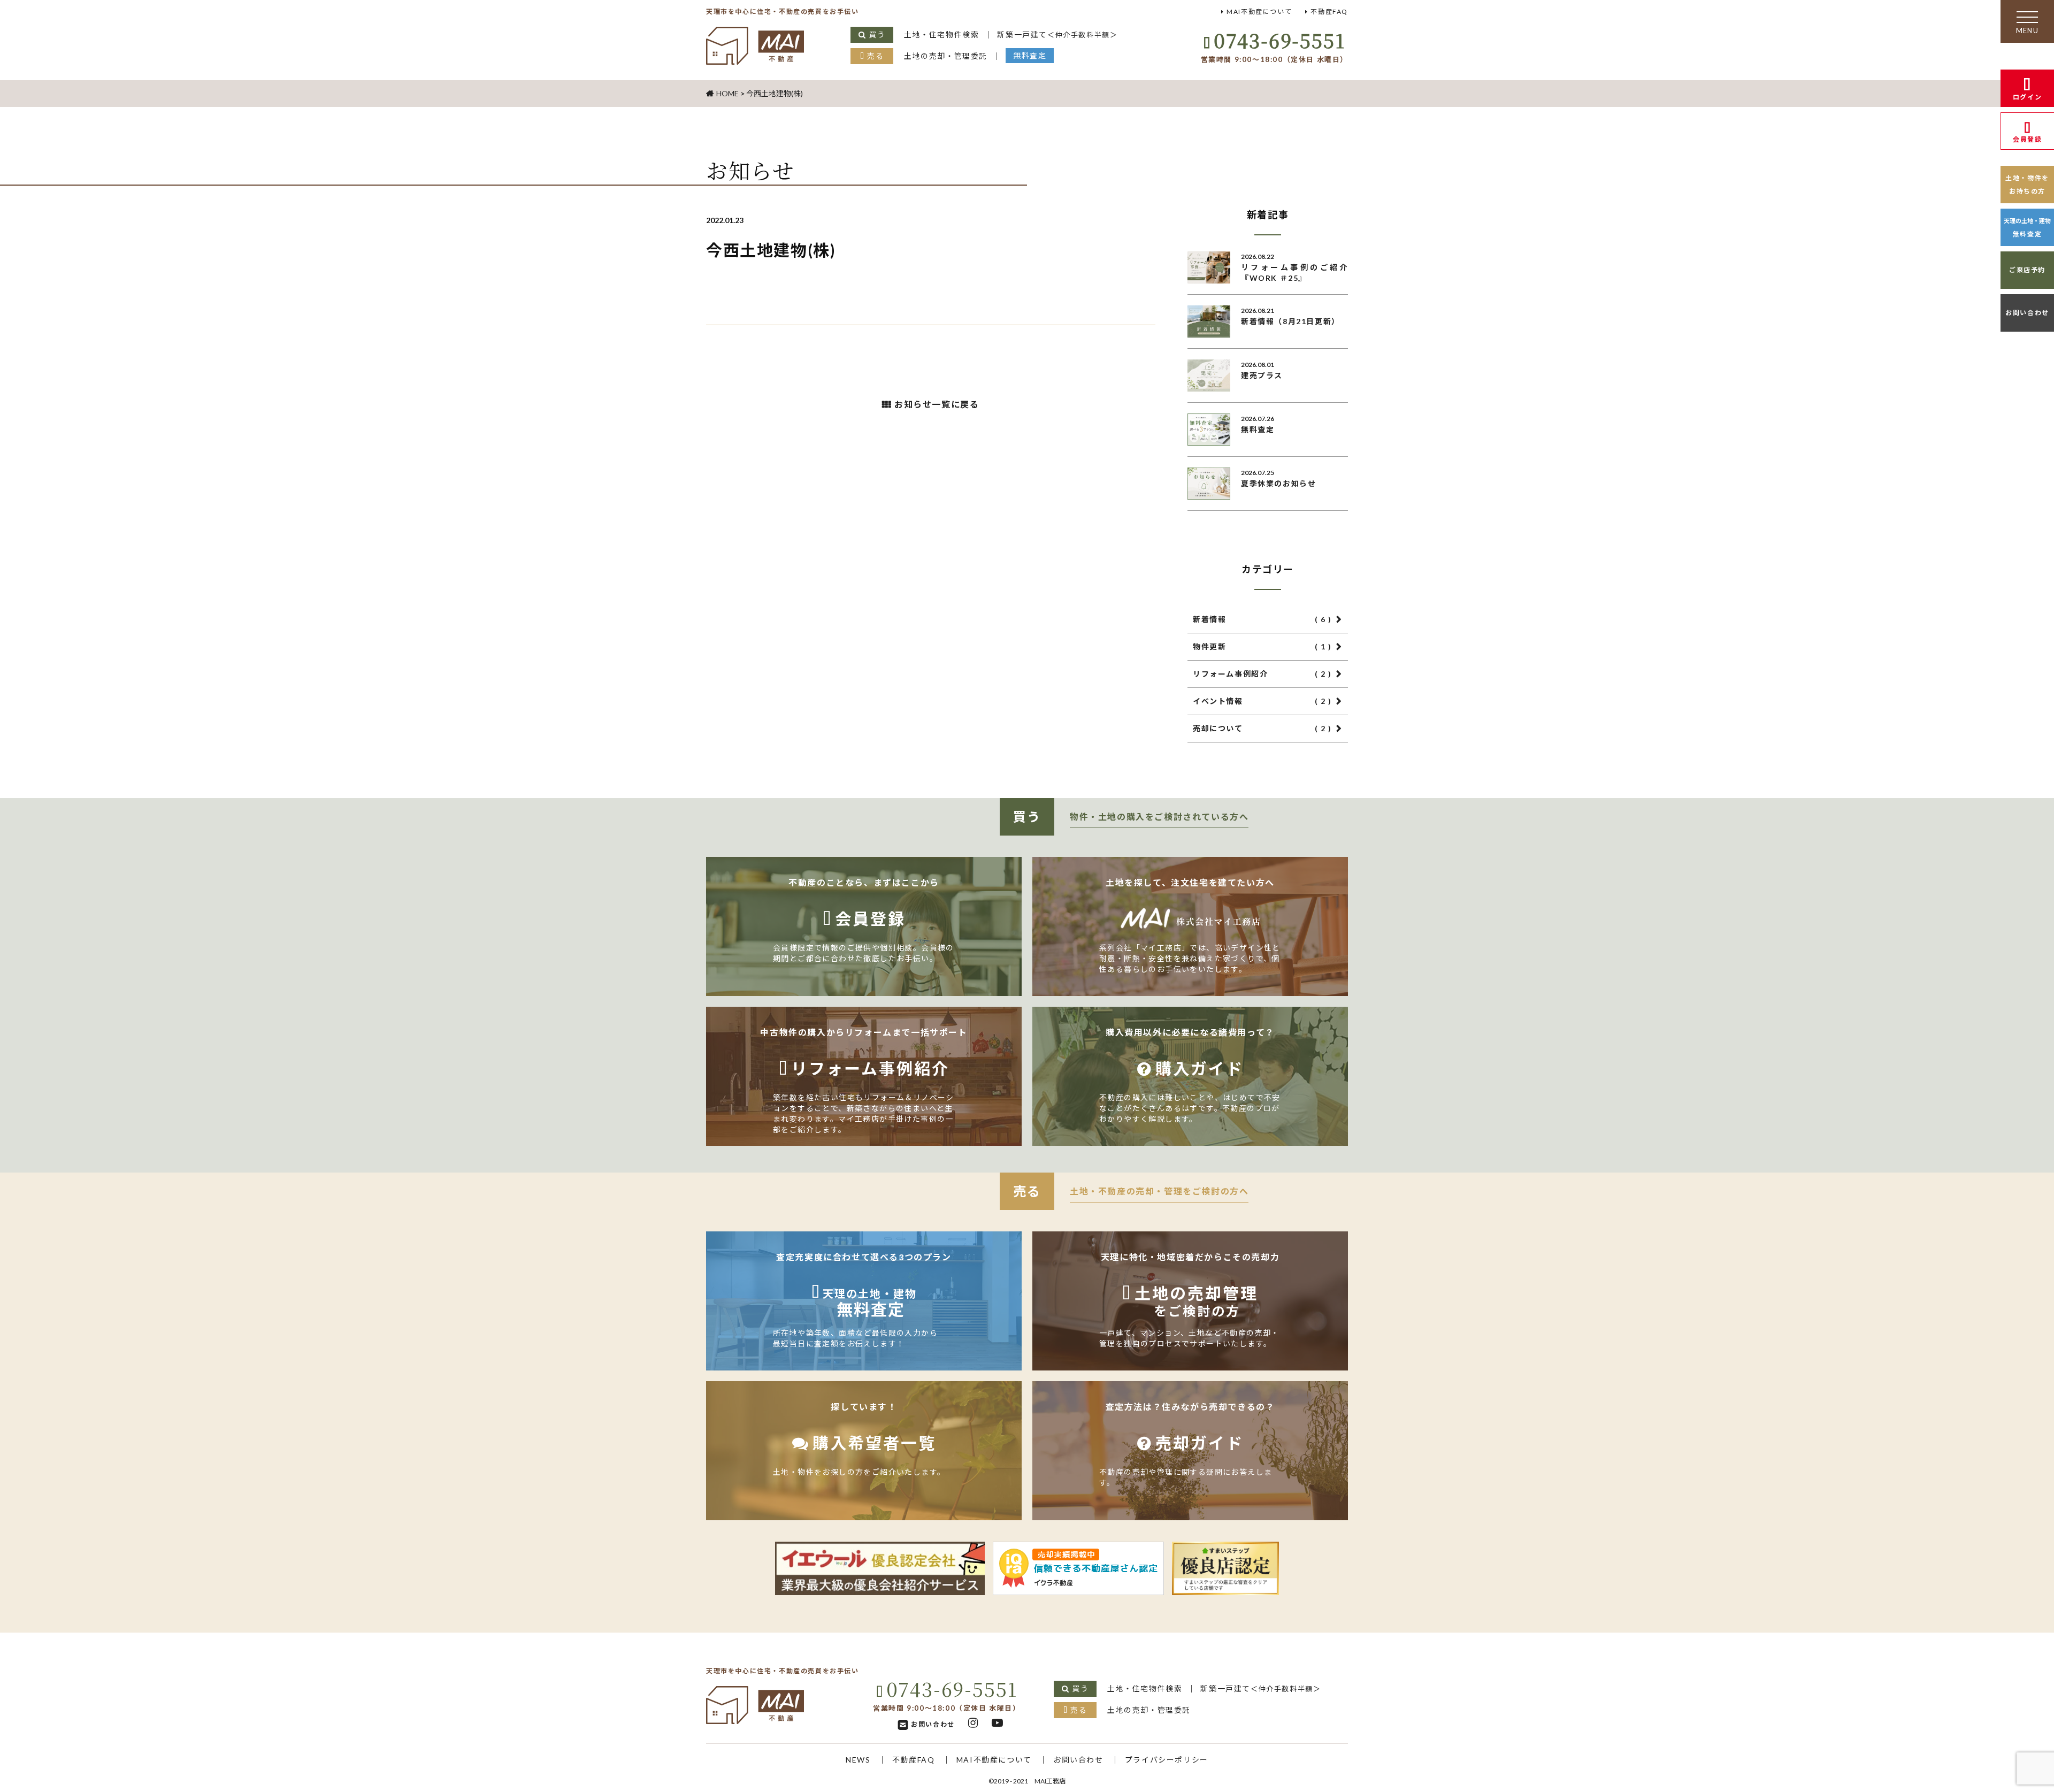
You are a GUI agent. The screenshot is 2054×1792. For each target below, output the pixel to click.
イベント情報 (1262, 701)
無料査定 (1030, 55)
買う (877, 35)
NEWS (858, 1760)
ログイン (2027, 97)
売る (875, 56)
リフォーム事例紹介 (1262, 674)
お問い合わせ (2027, 313)
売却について (1262, 728)
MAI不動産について (1259, 12)
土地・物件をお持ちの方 (2027, 185)
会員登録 (2027, 139)
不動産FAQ (1329, 12)
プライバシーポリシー (1167, 1760)
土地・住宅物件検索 (941, 35)
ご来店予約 (2027, 270)
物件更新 (1262, 646)
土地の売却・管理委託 (946, 56)
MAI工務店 (1050, 1781)
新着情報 (1262, 619)
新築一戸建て (1057, 35)
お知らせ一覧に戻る (937, 404)
